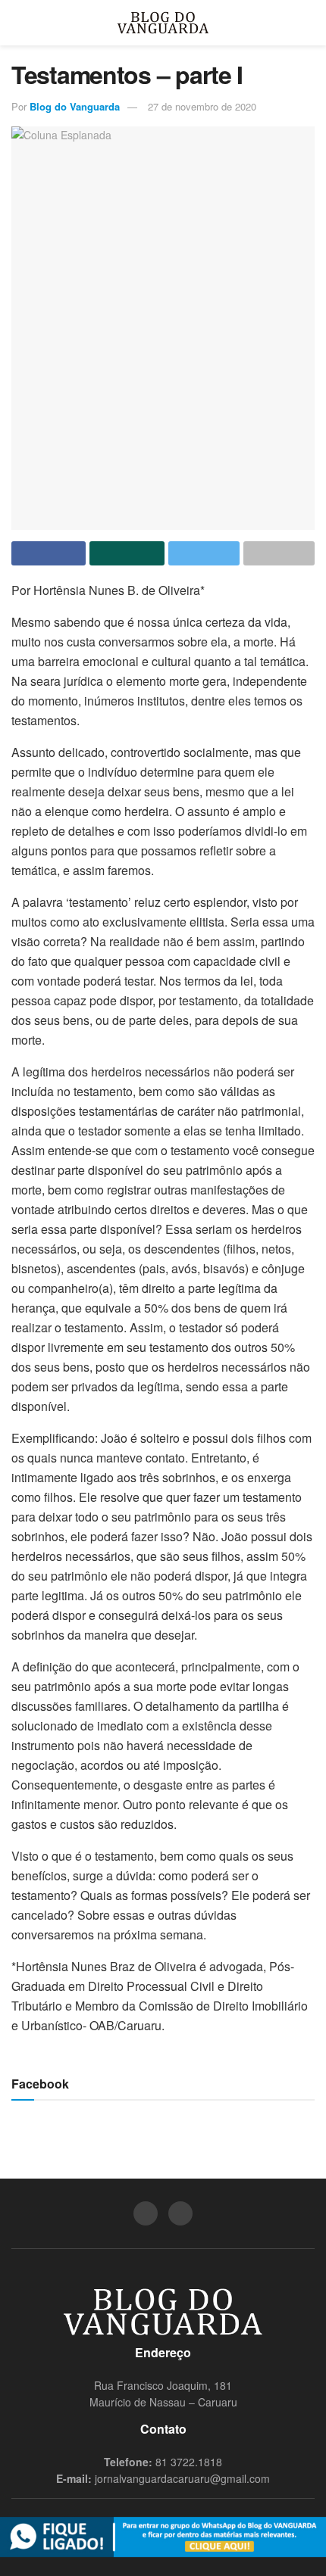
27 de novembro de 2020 (202, 106)
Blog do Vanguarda (75, 106)
